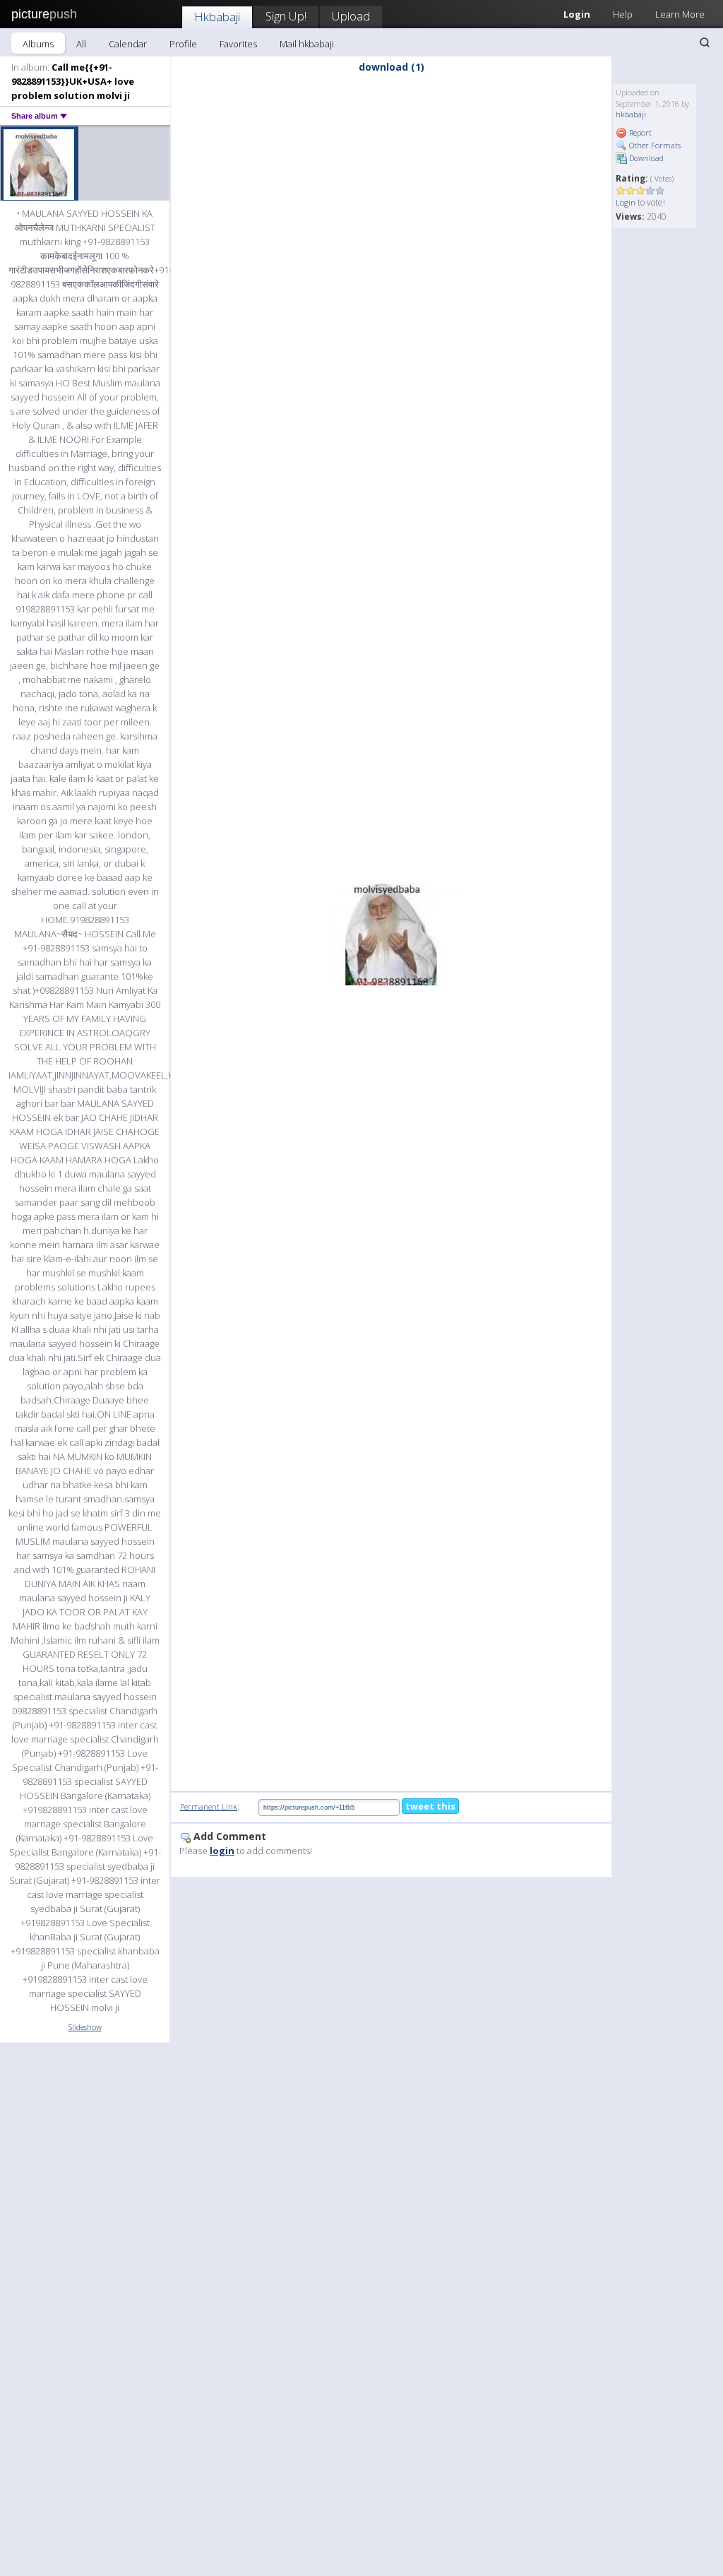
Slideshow (85, 2027)
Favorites (238, 44)
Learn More (680, 14)
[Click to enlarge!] (391, 934)
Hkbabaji (217, 17)
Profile (183, 44)
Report (639, 132)
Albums (38, 44)
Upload (351, 16)
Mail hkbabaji (307, 44)
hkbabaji (631, 114)
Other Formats (654, 145)
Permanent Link (209, 1806)
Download (645, 158)
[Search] (705, 42)
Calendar (128, 44)
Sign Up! (286, 16)
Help (623, 14)
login (222, 1851)
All (81, 44)
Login (626, 202)
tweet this (430, 1806)
